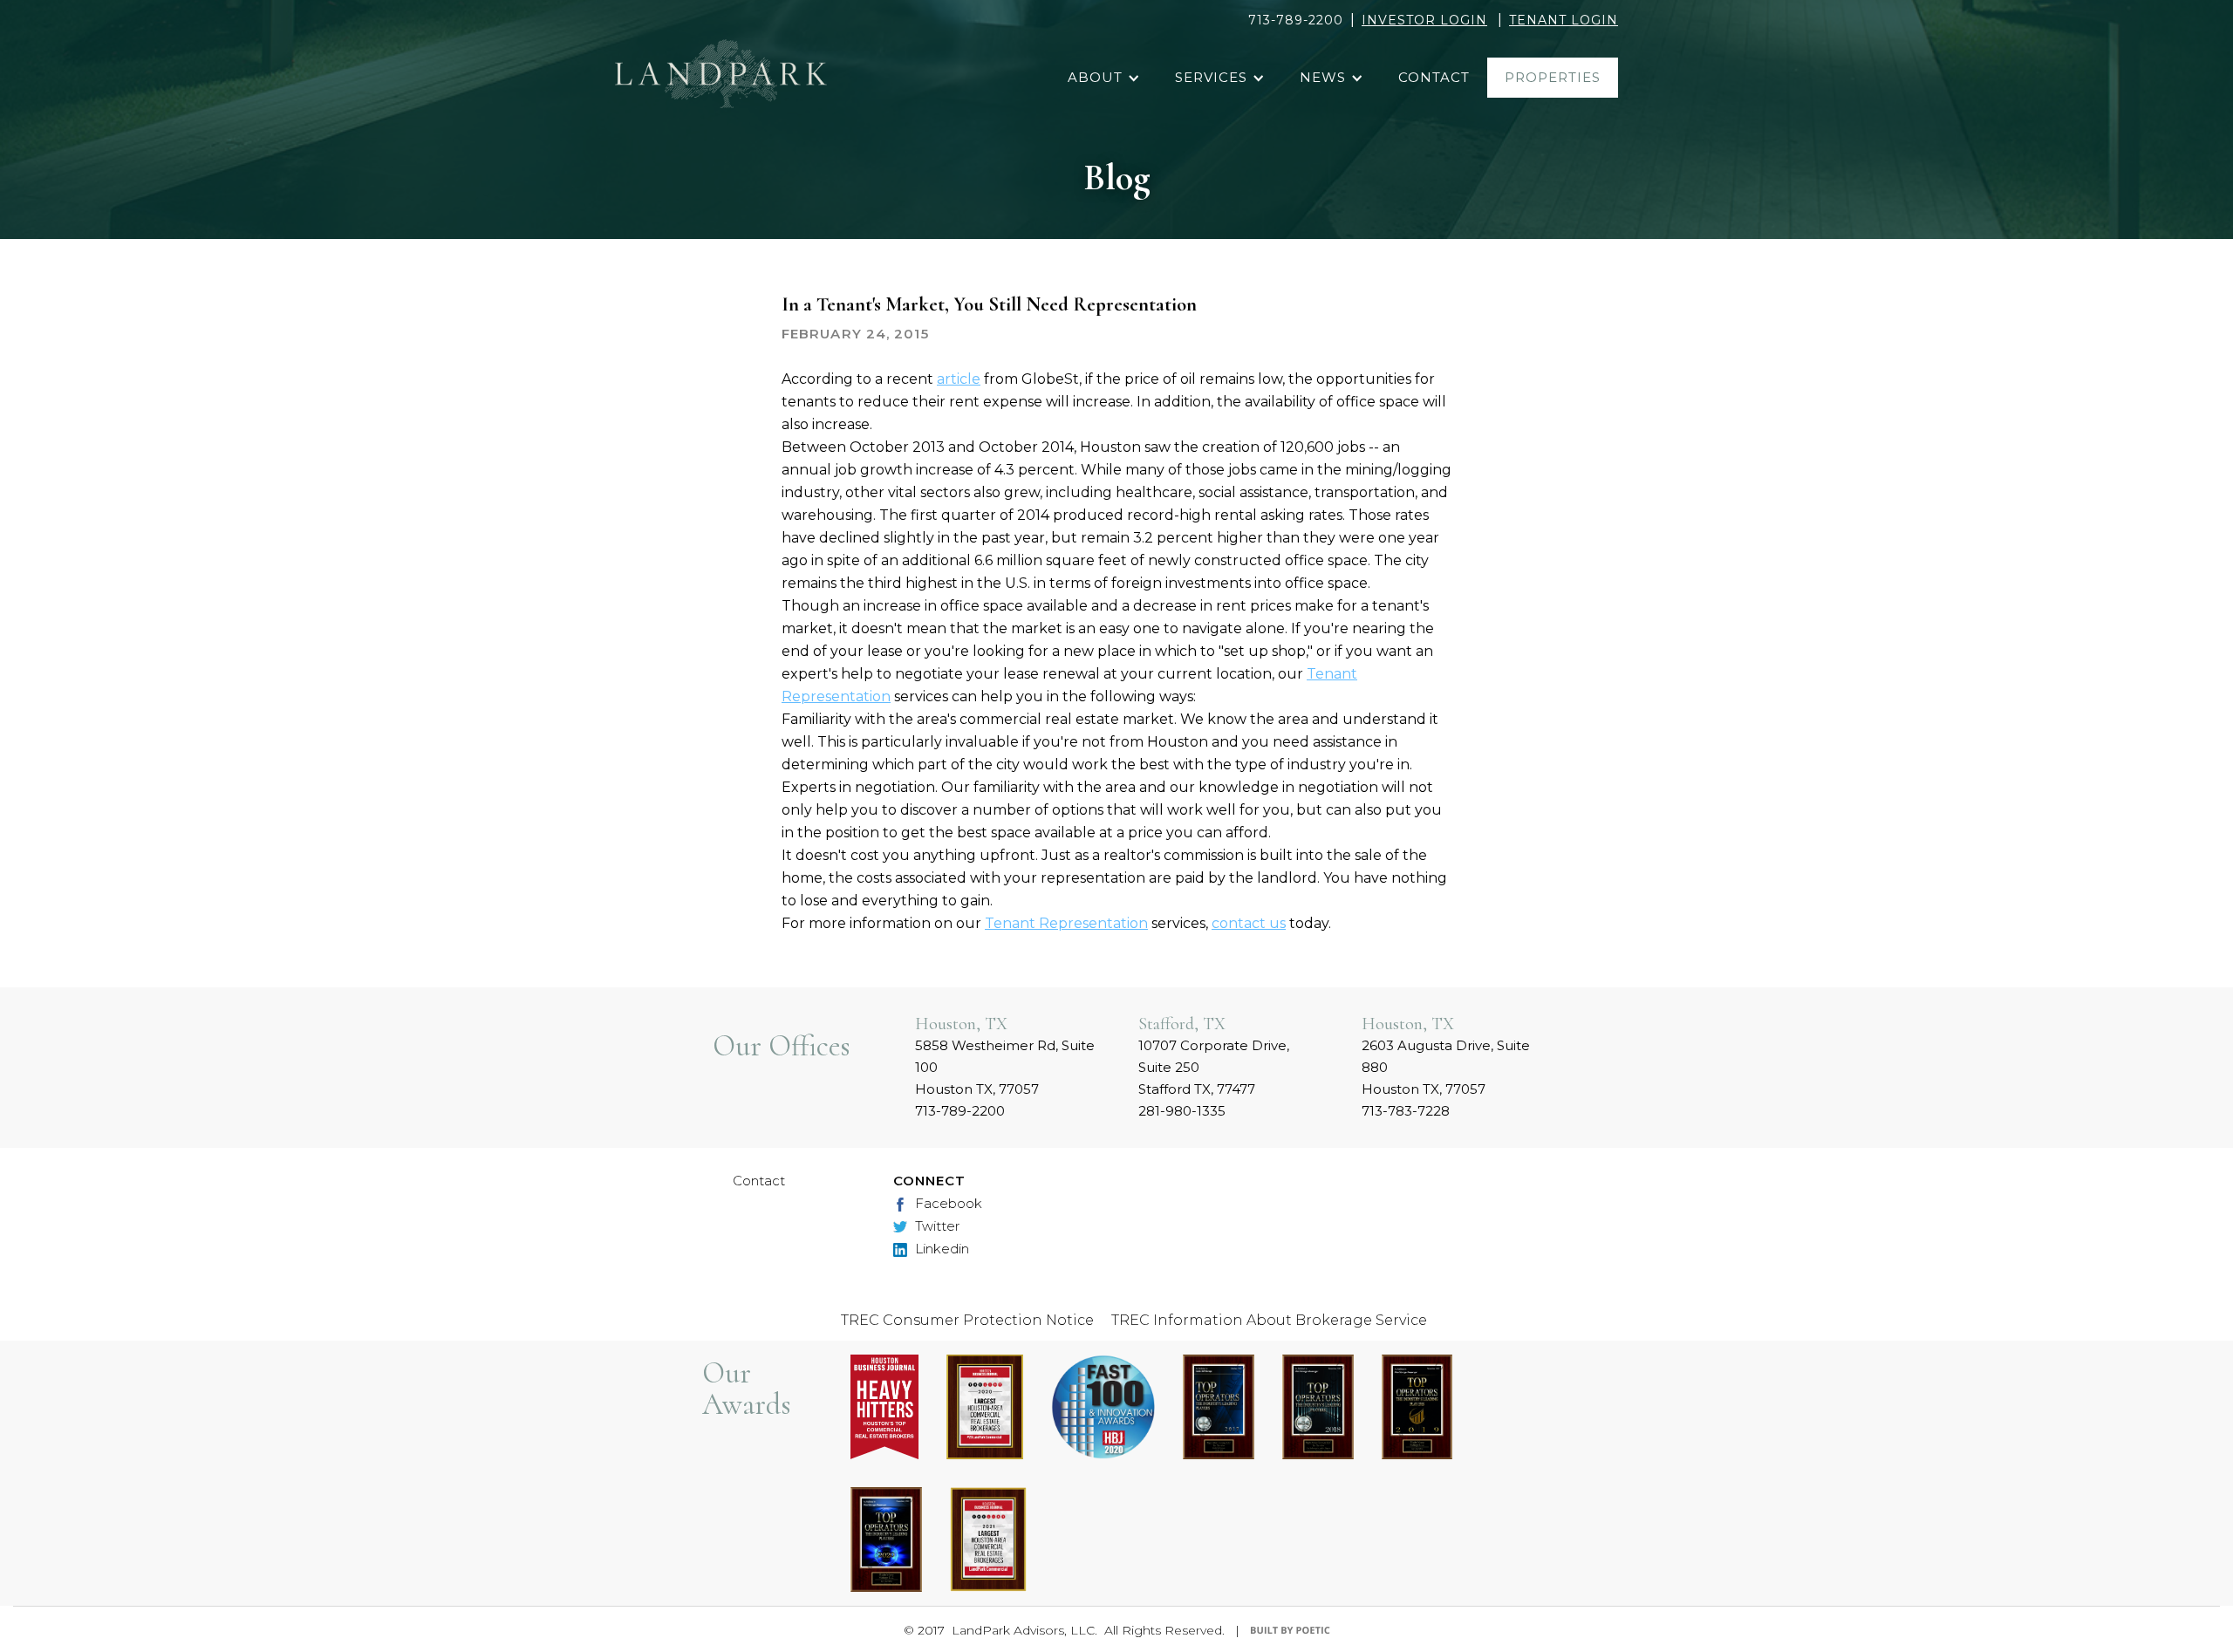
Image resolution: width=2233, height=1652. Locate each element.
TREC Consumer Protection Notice (967, 1320)
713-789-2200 (1296, 20)
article (959, 379)
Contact (759, 1181)
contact (1434, 77)
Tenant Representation (1066, 923)
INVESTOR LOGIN (1424, 20)
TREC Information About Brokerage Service (1269, 1320)
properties (1553, 77)
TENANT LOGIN (1564, 20)
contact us (1249, 923)
